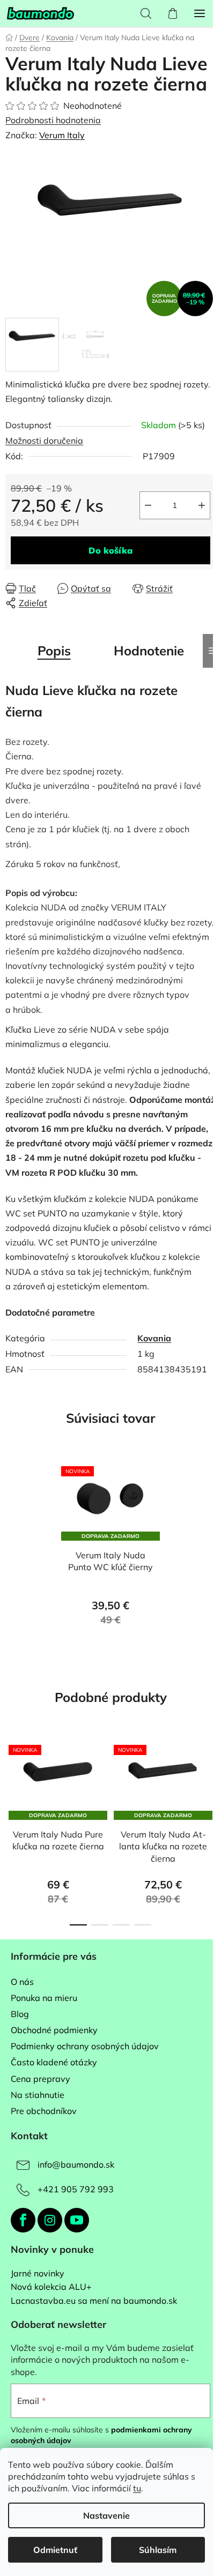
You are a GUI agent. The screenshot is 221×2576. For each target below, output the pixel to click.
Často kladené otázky (54, 2062)
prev (11, 1781)
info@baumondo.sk (76, 2164)
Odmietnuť (55, 2550)
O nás (22, 1982)
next (210, 1781)
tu (137, 2488)
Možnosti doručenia (44, 440)
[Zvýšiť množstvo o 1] (202, 505)
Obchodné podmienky (54, 2030)
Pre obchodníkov (44, 2111)
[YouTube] (77, 2220)
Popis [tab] (54, 651)
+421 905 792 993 (76, 2189)
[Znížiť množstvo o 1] (148, 505)
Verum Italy (62, 135)
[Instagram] (50, 2220)
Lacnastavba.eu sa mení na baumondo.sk (94, 2301)
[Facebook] (23, 2220)
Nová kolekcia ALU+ (51, 2287)
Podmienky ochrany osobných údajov (85, 2046)
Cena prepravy (40, 2079)
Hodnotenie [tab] (149, 651)
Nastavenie (106, 2515)
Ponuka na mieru (44, 1998)
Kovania (154, 1338)
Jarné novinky (38, 2274)
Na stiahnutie (38, 2095)
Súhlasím (158, 2550)
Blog (20, 2014)
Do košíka (110, 550)
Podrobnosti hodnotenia (53, 120)
